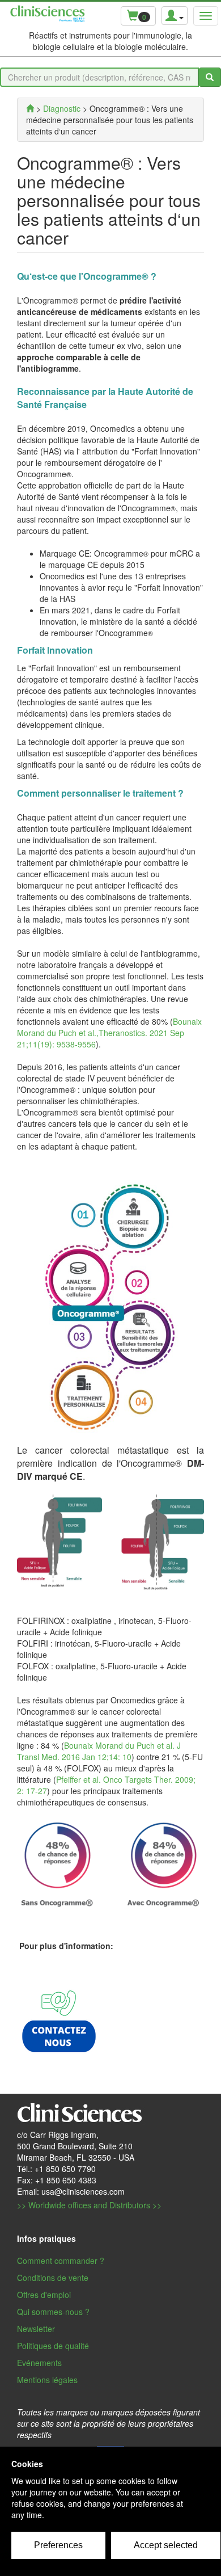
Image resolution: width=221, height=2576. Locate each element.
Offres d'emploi (44, 2295)
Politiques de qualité (53, 2346)
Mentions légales (47, 2380)
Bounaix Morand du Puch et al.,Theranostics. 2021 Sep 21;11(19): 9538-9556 (109, 1033)
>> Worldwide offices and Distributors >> (89, 2205)
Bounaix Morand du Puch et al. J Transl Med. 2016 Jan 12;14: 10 (99, 1751)
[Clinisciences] (30, 108)
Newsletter (36, 2329)
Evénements (39, 2363)
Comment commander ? (61, 2261)
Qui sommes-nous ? (53, 2312)
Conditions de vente (53, 2278)
